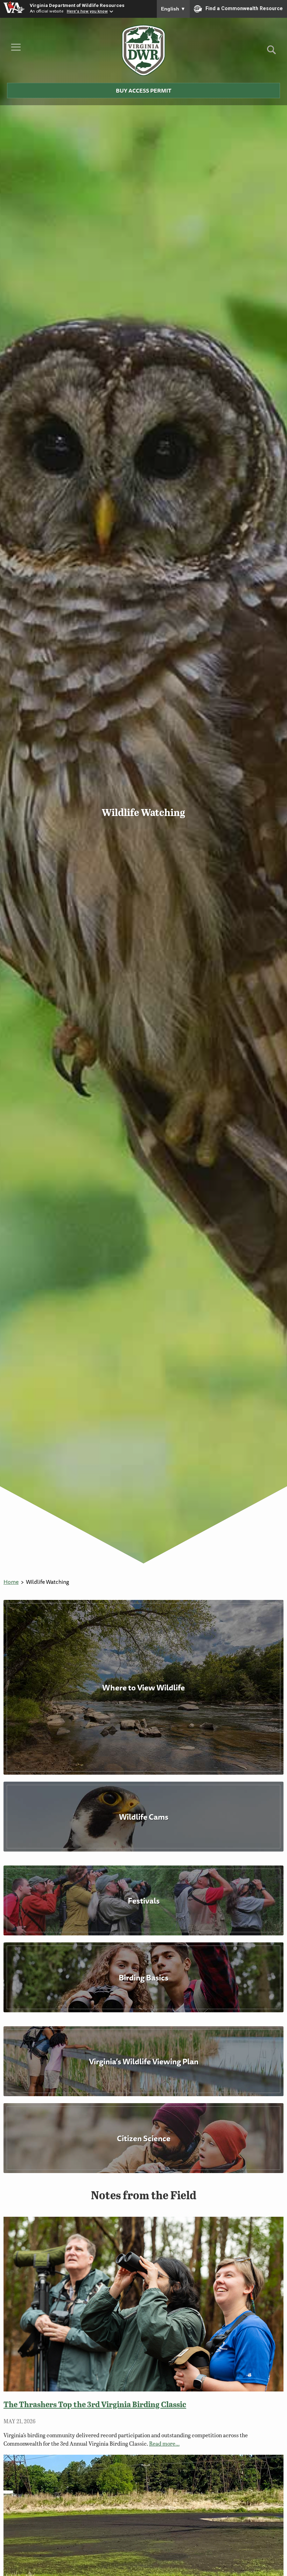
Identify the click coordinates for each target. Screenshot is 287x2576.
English (173, 9)
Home (11, 1582)
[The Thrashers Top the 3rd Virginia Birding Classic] (143, 2304)
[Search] (271, 52)
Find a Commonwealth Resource (244, 8)
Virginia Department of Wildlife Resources (77, 5)
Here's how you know (87, 11)
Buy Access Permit (144, 91)
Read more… (164, 2443)
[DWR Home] (144, 50)
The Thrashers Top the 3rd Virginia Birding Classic (95, 2404)
